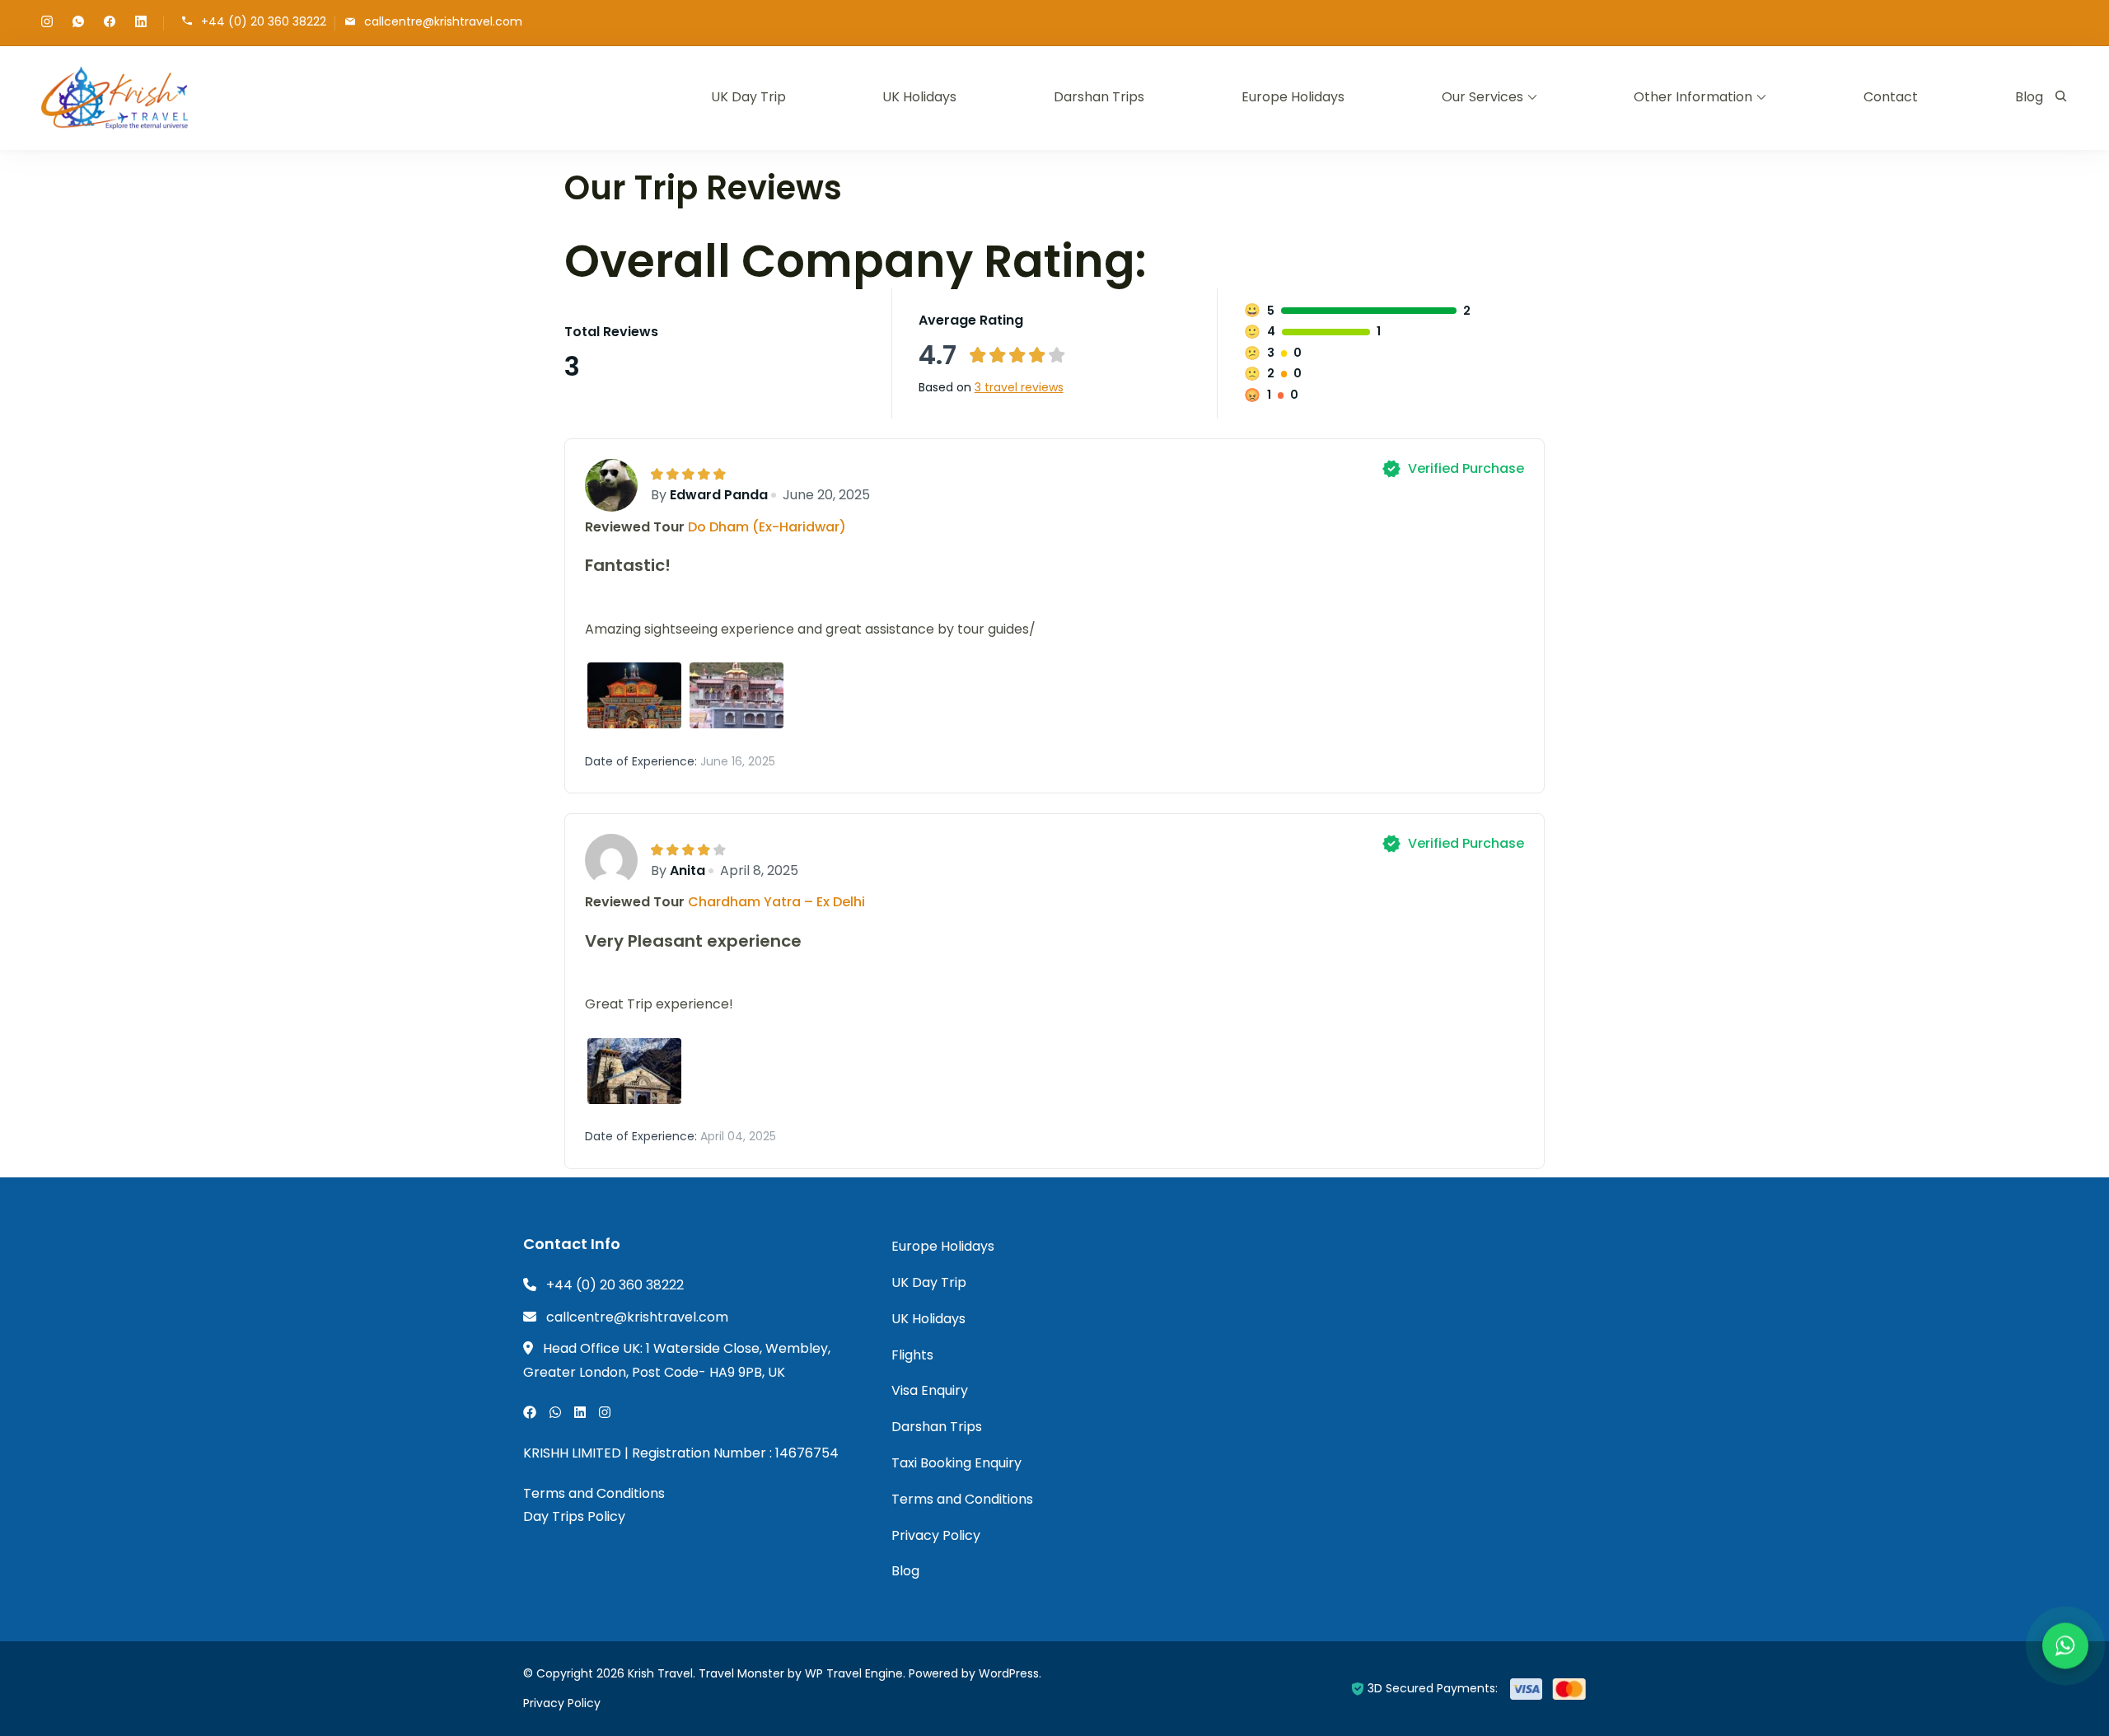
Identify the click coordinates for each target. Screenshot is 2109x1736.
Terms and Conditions (594, 1493)
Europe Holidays (1293, 97)
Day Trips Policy (574, 1516)
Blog (2029, 97)
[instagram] (47, 23)
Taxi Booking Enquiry (956, 1463)
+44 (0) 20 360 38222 (264, 22)
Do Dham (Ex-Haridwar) (767, 527)
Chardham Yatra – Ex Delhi (776, 902)
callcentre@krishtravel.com (443, 22)
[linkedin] (141, 23)
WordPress (1009, 1673)
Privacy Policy (936, 1535)
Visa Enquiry (930, 1390)
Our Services (1482, 97)
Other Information (1693, 97)
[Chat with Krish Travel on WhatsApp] (2065, 1647)
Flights (912, 1355)
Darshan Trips (1099, 97)
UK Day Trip (748, 97)
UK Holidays (919, 97)
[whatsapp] (78, 23)
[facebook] (110, 23)
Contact (1891, 97)
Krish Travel (660, 1673)
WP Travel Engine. (855, 1673)
